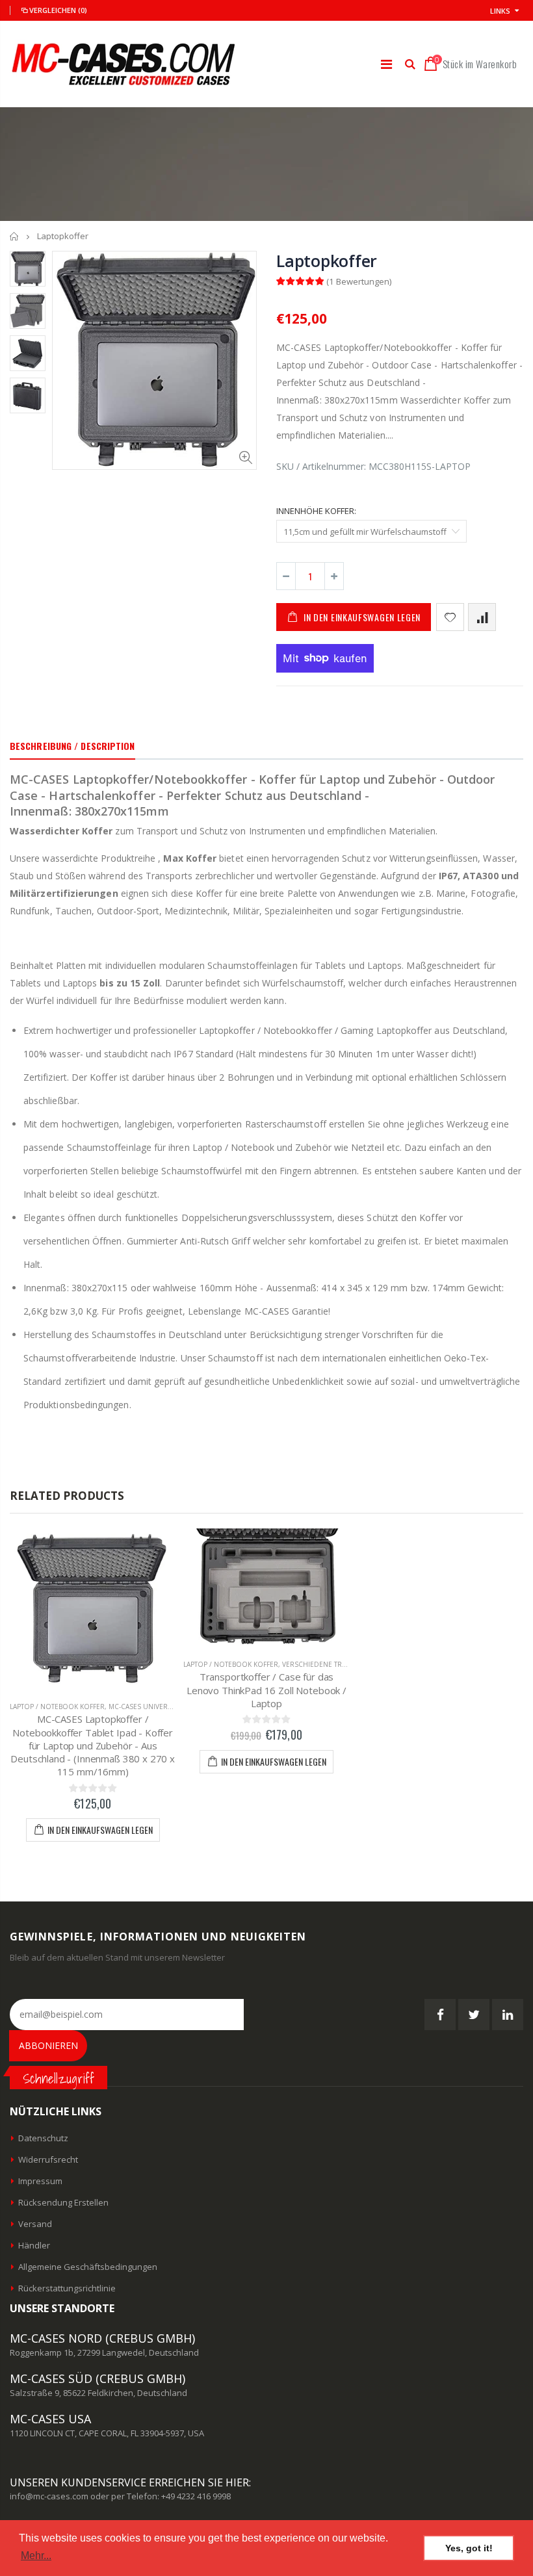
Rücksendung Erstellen (63, 2202)
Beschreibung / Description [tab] (72, 746)
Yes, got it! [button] (469, 2548)
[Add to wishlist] (450, 617)
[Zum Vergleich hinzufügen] (482, 617)
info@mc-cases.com (49, 2496)
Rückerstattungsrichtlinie (67, 2288)
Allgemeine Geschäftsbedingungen (88, 2267)
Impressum (40, 2181)
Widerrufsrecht (48, 2159)
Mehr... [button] (36, 2556)
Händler (34, 2245)
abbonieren (48, 2045)
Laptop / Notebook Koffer (57, 1707)
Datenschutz (43, 2138)
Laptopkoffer (327, 261)
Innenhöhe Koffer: (316, 511)
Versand (35, 2224)
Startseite (15, 236)
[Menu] (386, 64)
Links (500, 11)
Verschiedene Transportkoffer (340, 1664)
